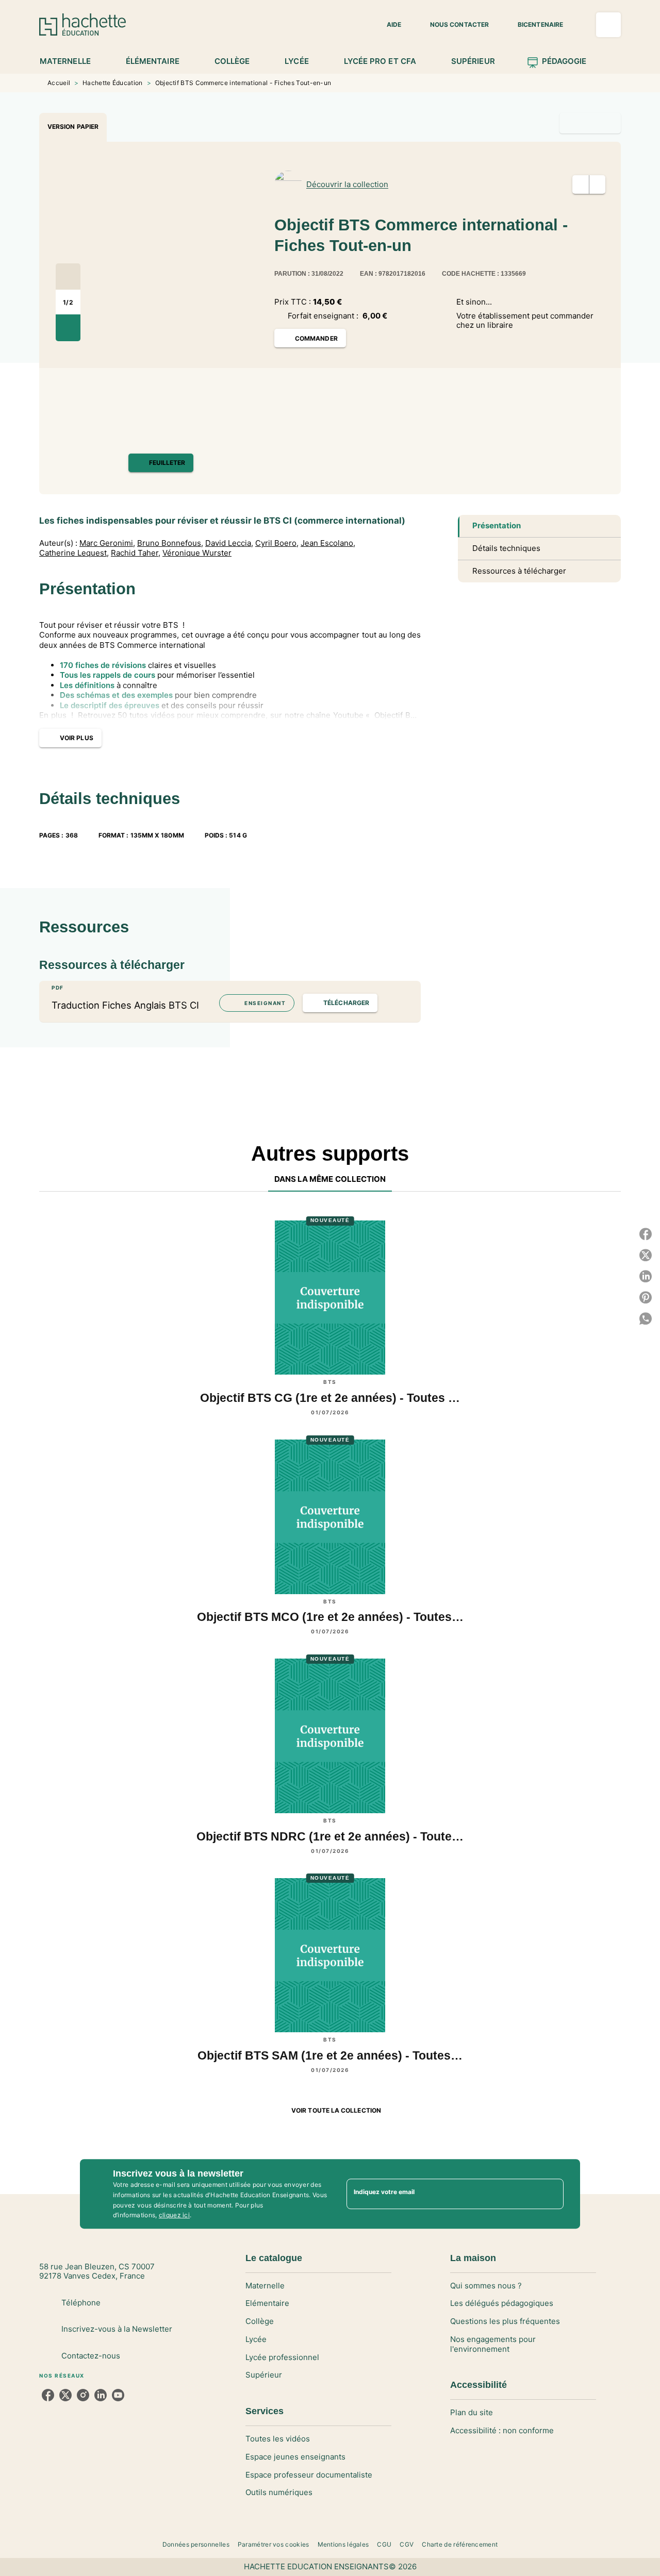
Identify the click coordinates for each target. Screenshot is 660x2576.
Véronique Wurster (197, 553)
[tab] (71, 61)
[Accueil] (82, 24)
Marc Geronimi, (107, 543)
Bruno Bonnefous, (170, 543)
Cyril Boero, (277, 543)
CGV (407, 2544)
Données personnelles (196, 2544)
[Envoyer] (551, 2194)
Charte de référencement (460, 2544)
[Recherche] (608, 25)
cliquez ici (174, 2215)
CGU (384, 2544)
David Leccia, (229, 543)
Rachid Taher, (136, 553)
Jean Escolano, (328, 543)
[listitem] (48, 2395)
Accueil (59, 83)
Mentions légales (343, 2544)
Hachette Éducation (112, 83)
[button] (388, 25)
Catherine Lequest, (74, 553)
